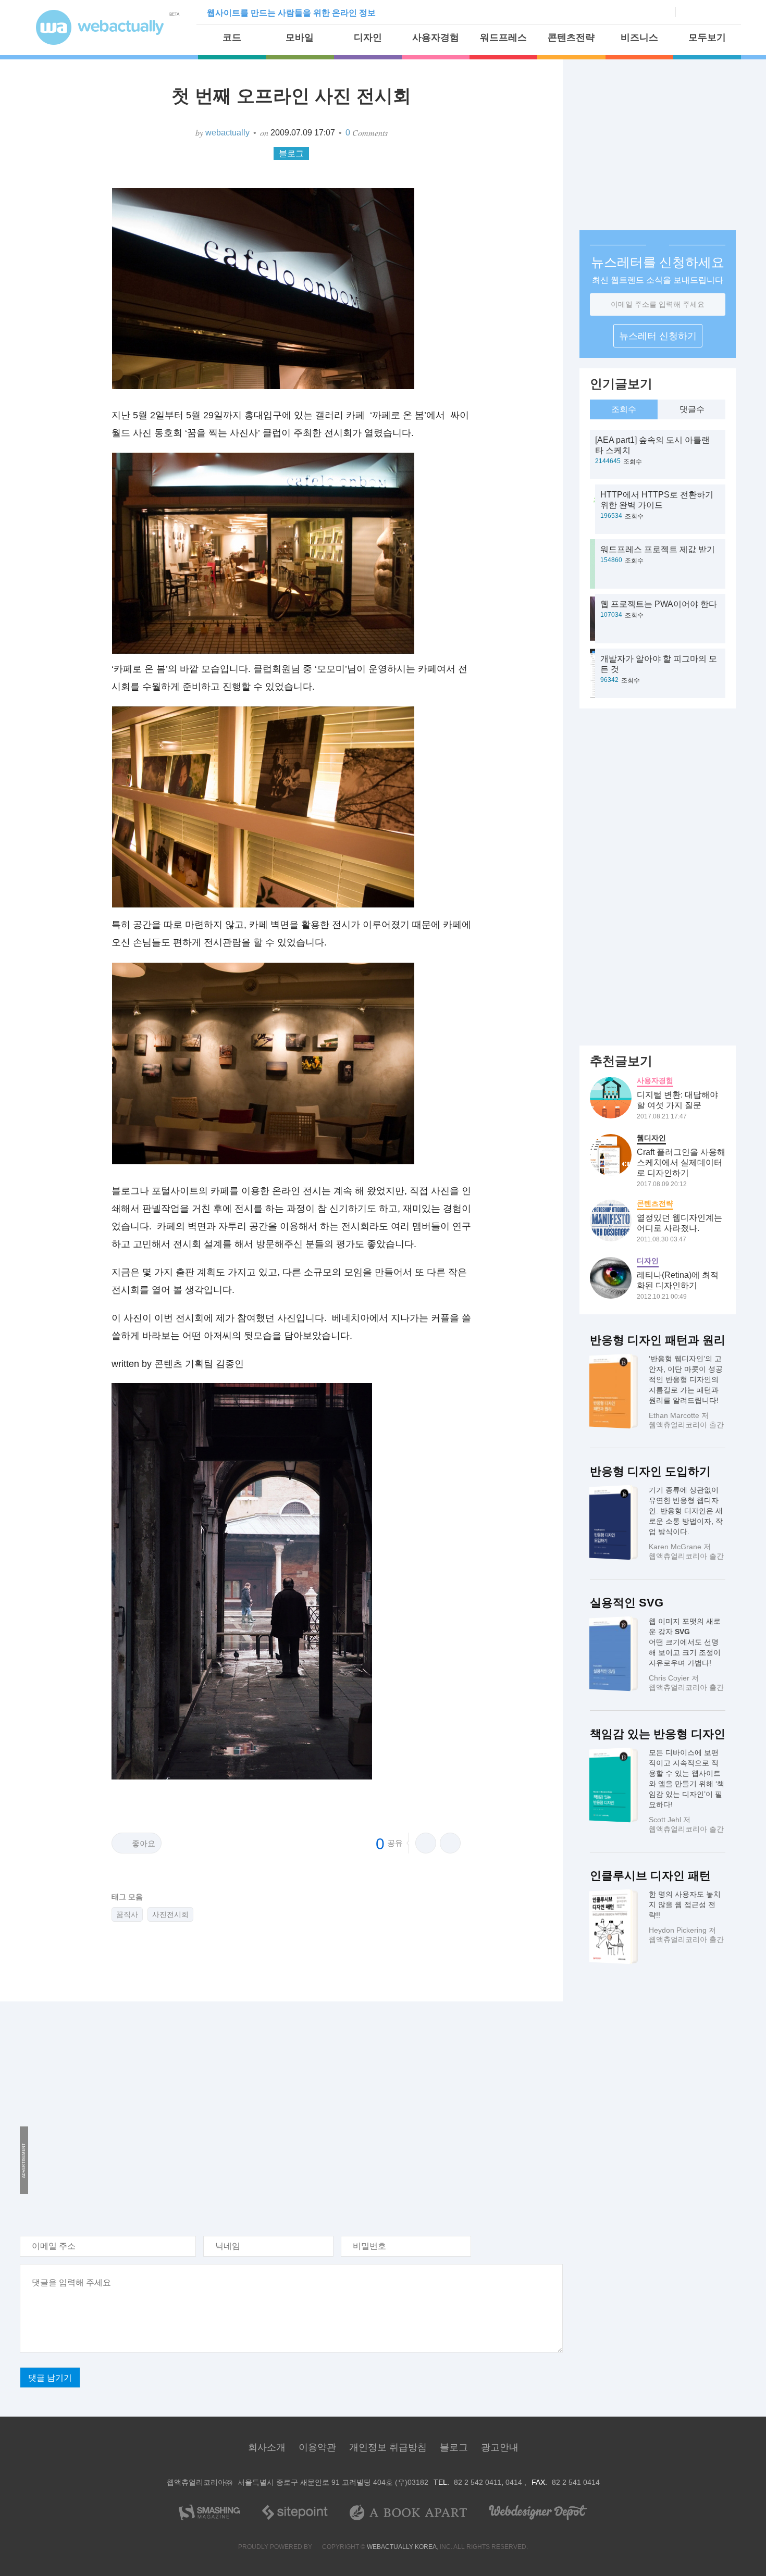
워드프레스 (503, 38)
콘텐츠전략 (571, 38)
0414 (515, 2482)
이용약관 (317, 2447)
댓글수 (692, 409)
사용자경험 (436, 38)
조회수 (624, 409)
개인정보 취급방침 (388, 2447)
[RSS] (723, 11)
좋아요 (144, 1843)
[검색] (663, 12)
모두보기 (707, 38)
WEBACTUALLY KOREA (402, 2547)
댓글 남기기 (50, 2378)
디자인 (368, 38)
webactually (227, 133)
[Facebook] (687, 11)
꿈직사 (127, 1914)
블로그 (291, 153)
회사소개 (267, 2447)
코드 (232, 38)
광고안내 (500, 2447)
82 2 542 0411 (478, 2482)
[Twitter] (705, 11)
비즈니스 (639, 38)
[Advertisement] (281, 2111)
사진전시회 (170, 1914)
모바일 (300, 38)
